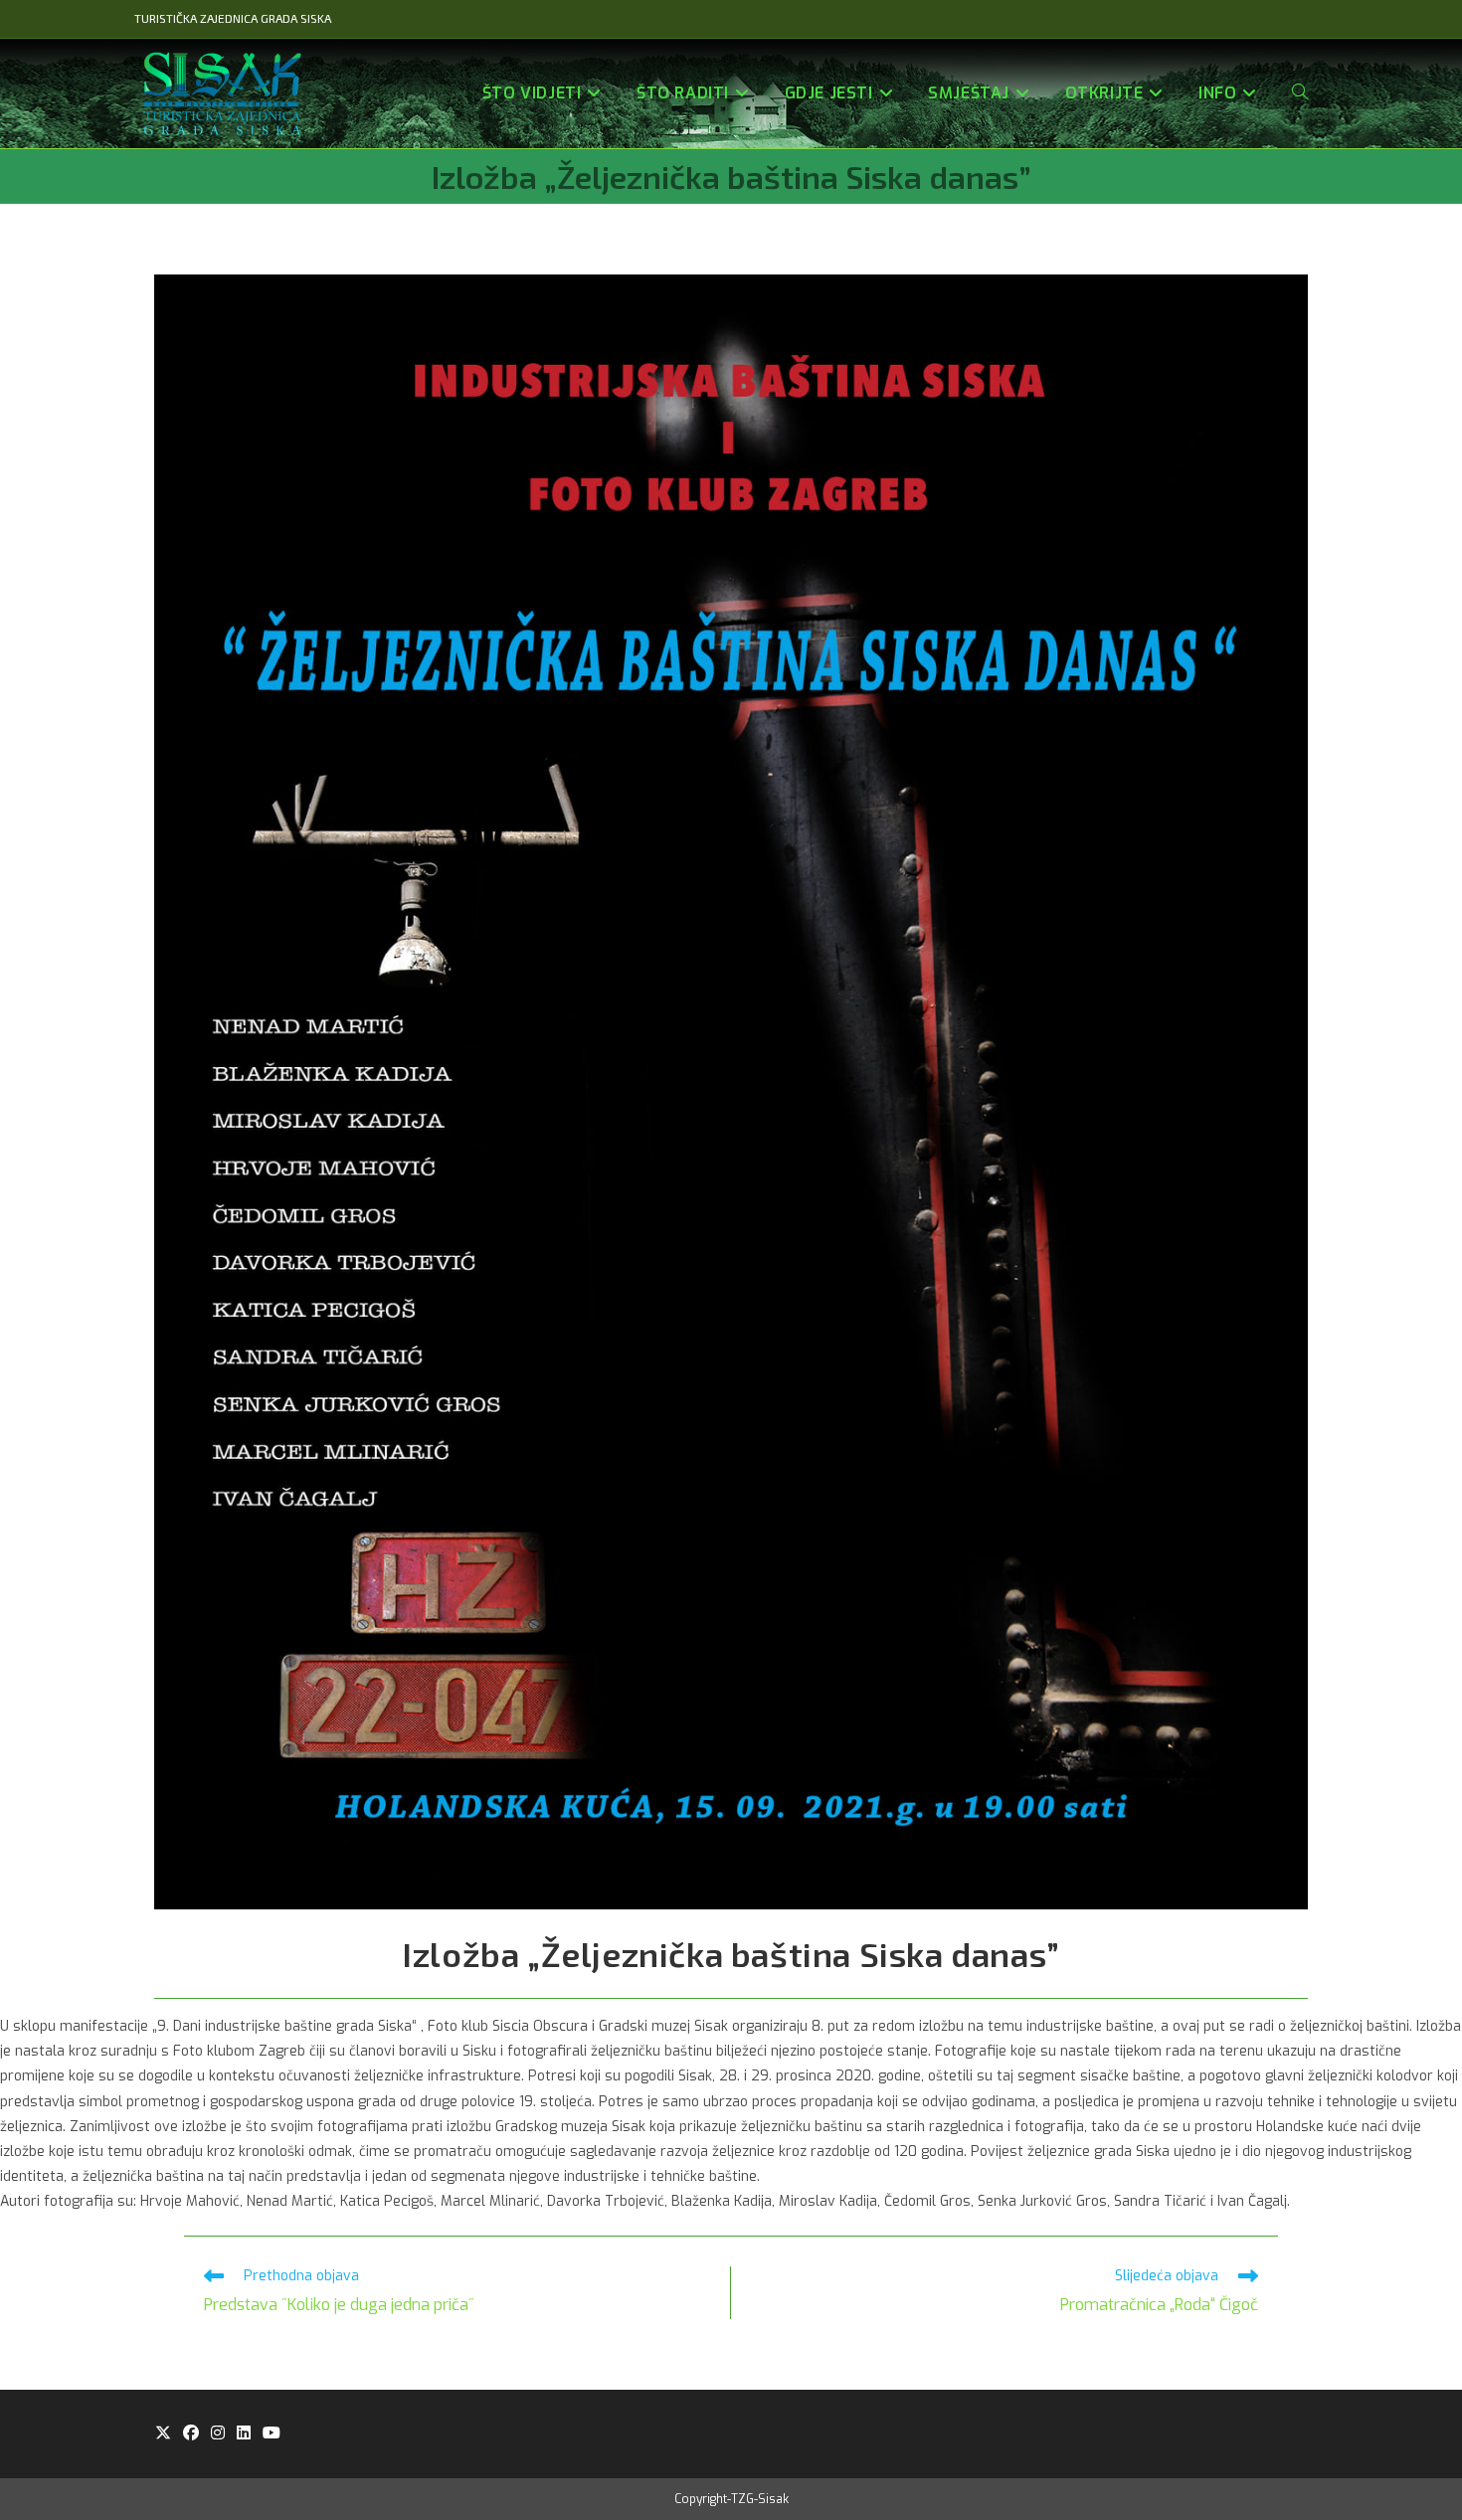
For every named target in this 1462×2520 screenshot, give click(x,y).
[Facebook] (191, 2434)
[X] (163, 2434)
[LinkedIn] (244, 2434)
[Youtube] (272, 2434)
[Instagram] (218, 2434)
